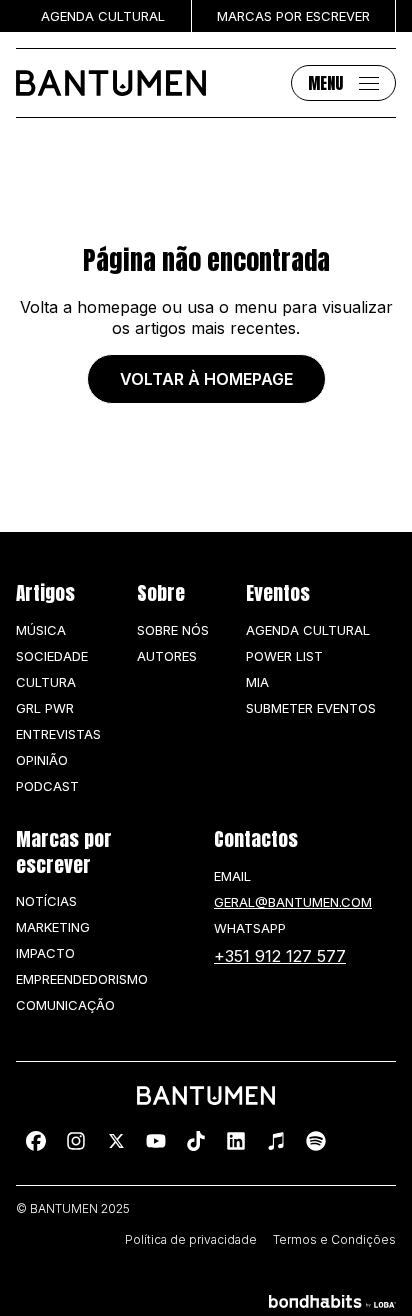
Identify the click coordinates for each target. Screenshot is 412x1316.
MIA (257, 682)
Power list (284, 656)
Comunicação (65, 1005)
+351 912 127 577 (280, 956)
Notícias (46, 901)
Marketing (53, 927)
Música (41, 630)
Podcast (47, 786)
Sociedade (52, 656)
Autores (167, 656)
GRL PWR (45, 708)
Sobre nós (173, 630)
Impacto (45, 953)
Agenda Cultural (308, 630)
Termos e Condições (334, 1240)
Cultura (46, 682)
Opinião (42, 760)
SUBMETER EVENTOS (311, 708)
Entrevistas (58, 734)
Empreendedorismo (82, 979)
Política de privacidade (191, 1240)
